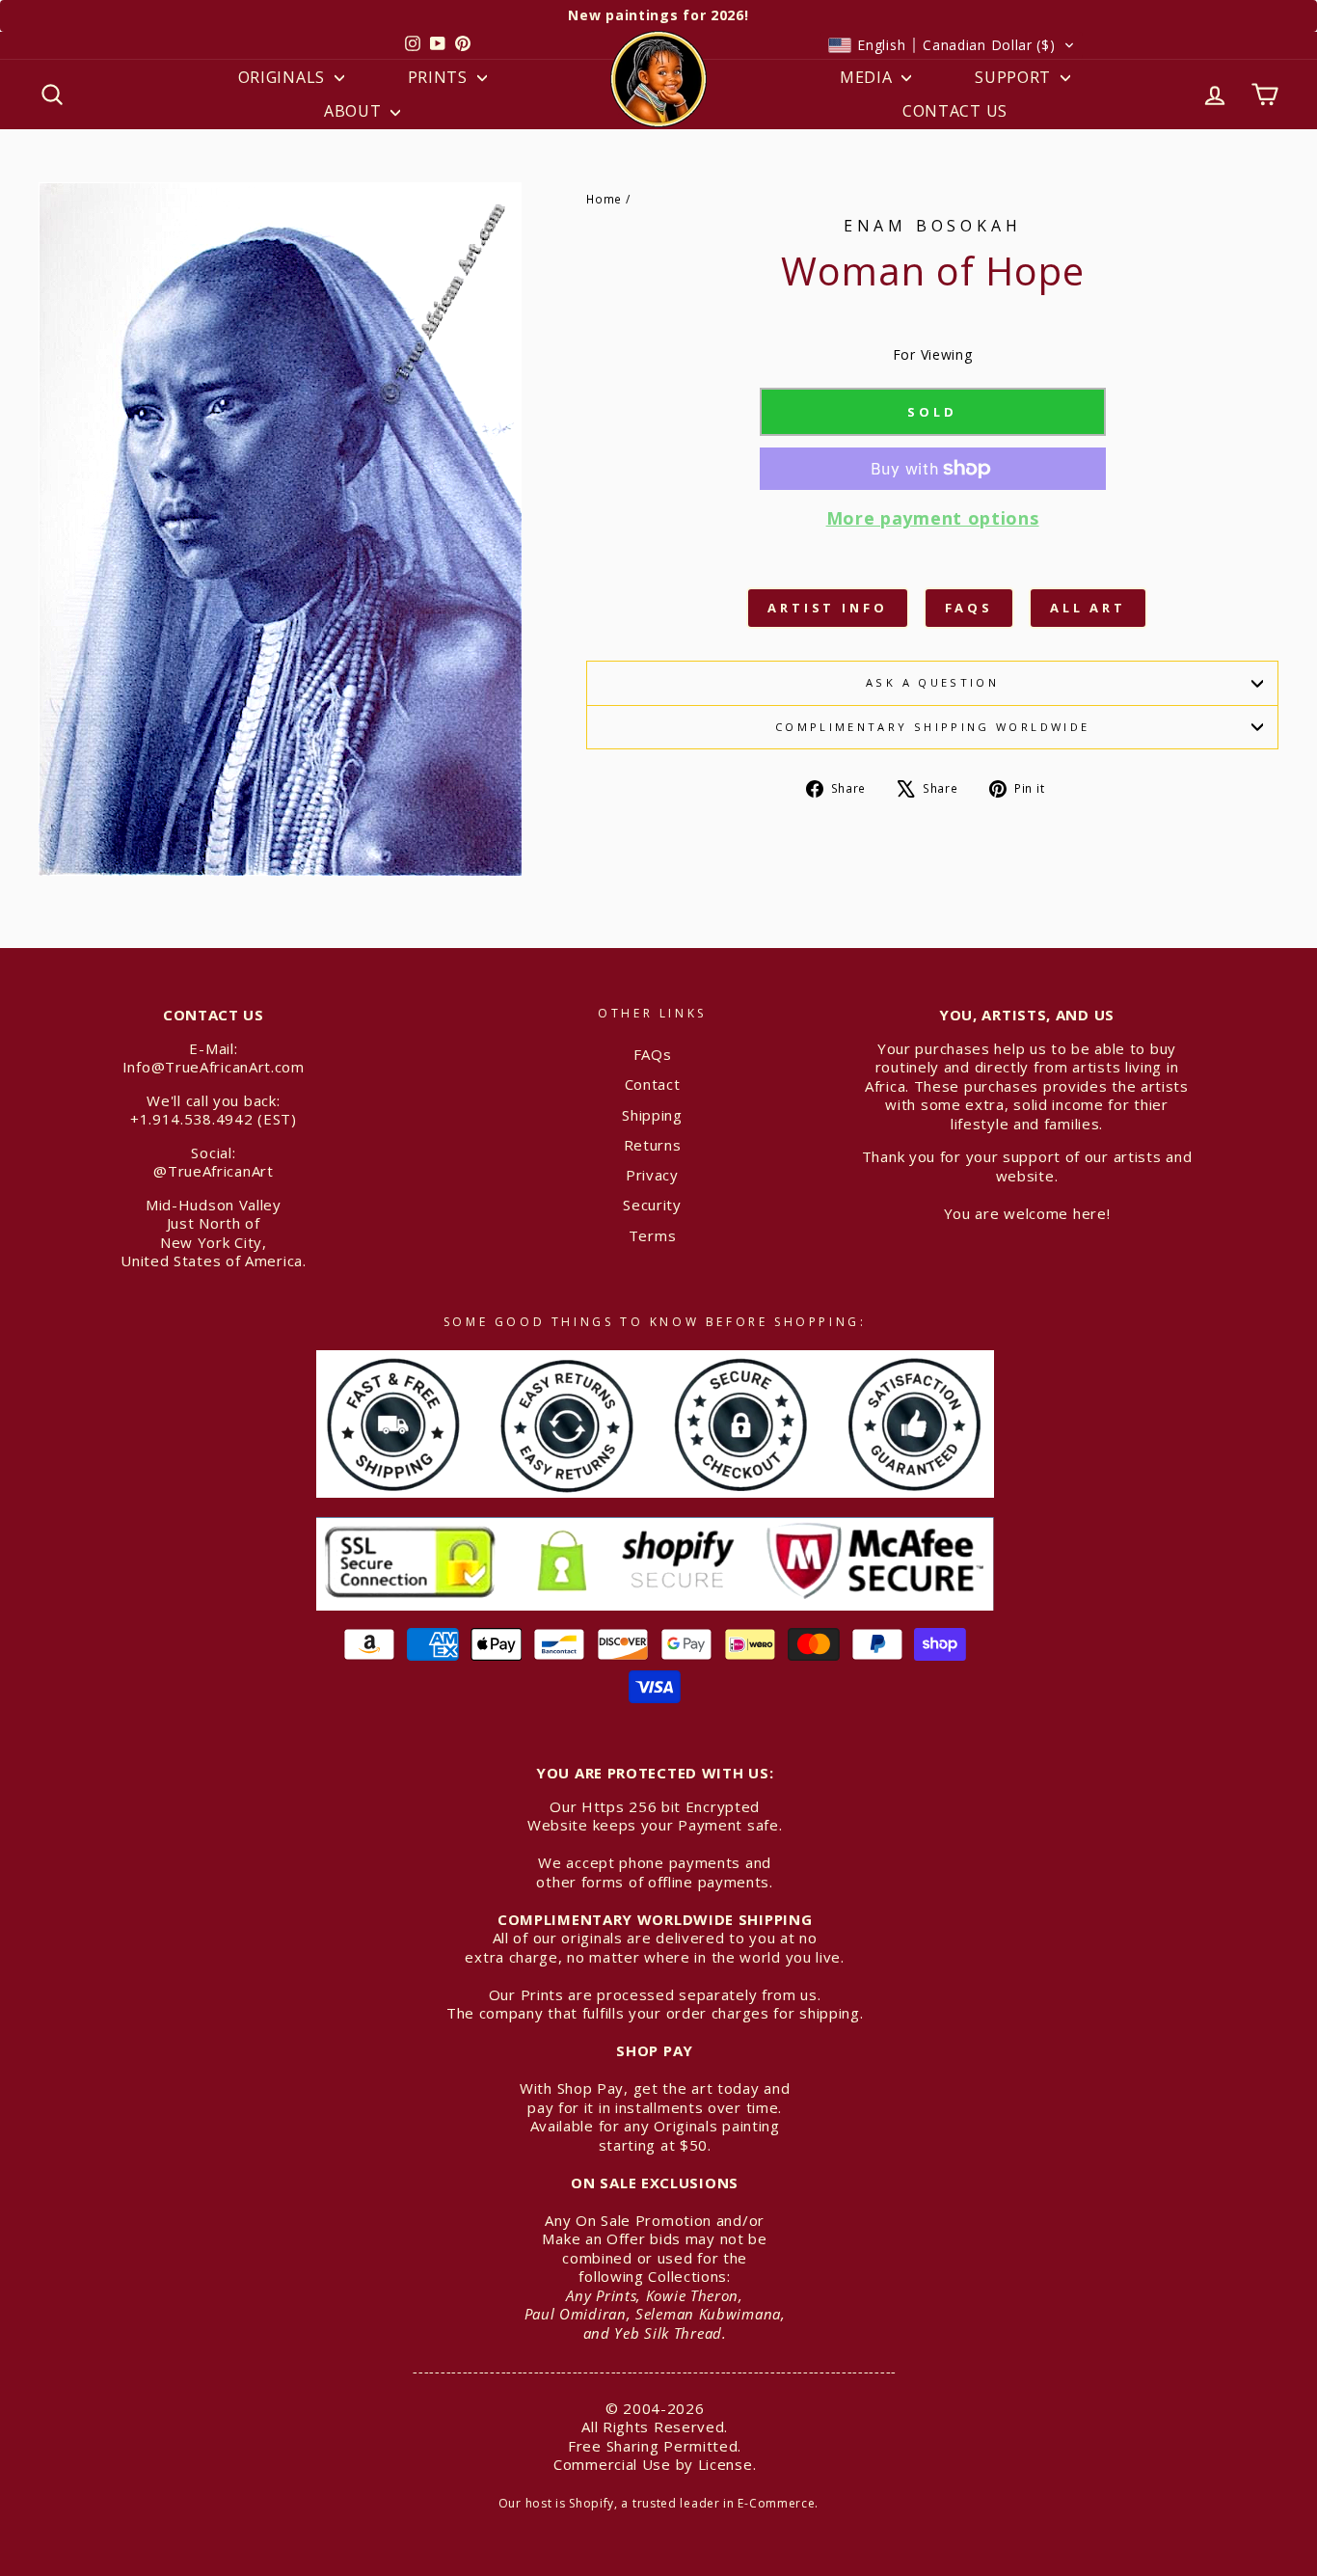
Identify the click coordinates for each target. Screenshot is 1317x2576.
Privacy (652, 1175)
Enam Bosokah (933, 226)
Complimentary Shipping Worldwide (933, 727)
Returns (653, 1145)
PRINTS (440, 77)
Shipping (652, 1115)
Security (652, 1205)
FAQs (969, 608)
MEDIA (868, 77)
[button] (951, 45)
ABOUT (355, 111)
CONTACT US (955, 111)
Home (604, 199)
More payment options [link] (933, 518)
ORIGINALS (284, 77)
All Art (1088, 608)
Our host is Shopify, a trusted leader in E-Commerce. (658, 2503)
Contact (653, 1084)
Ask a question (932, 682)
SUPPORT (1015, 77)
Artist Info (828, 608)
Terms (653, 1235)
